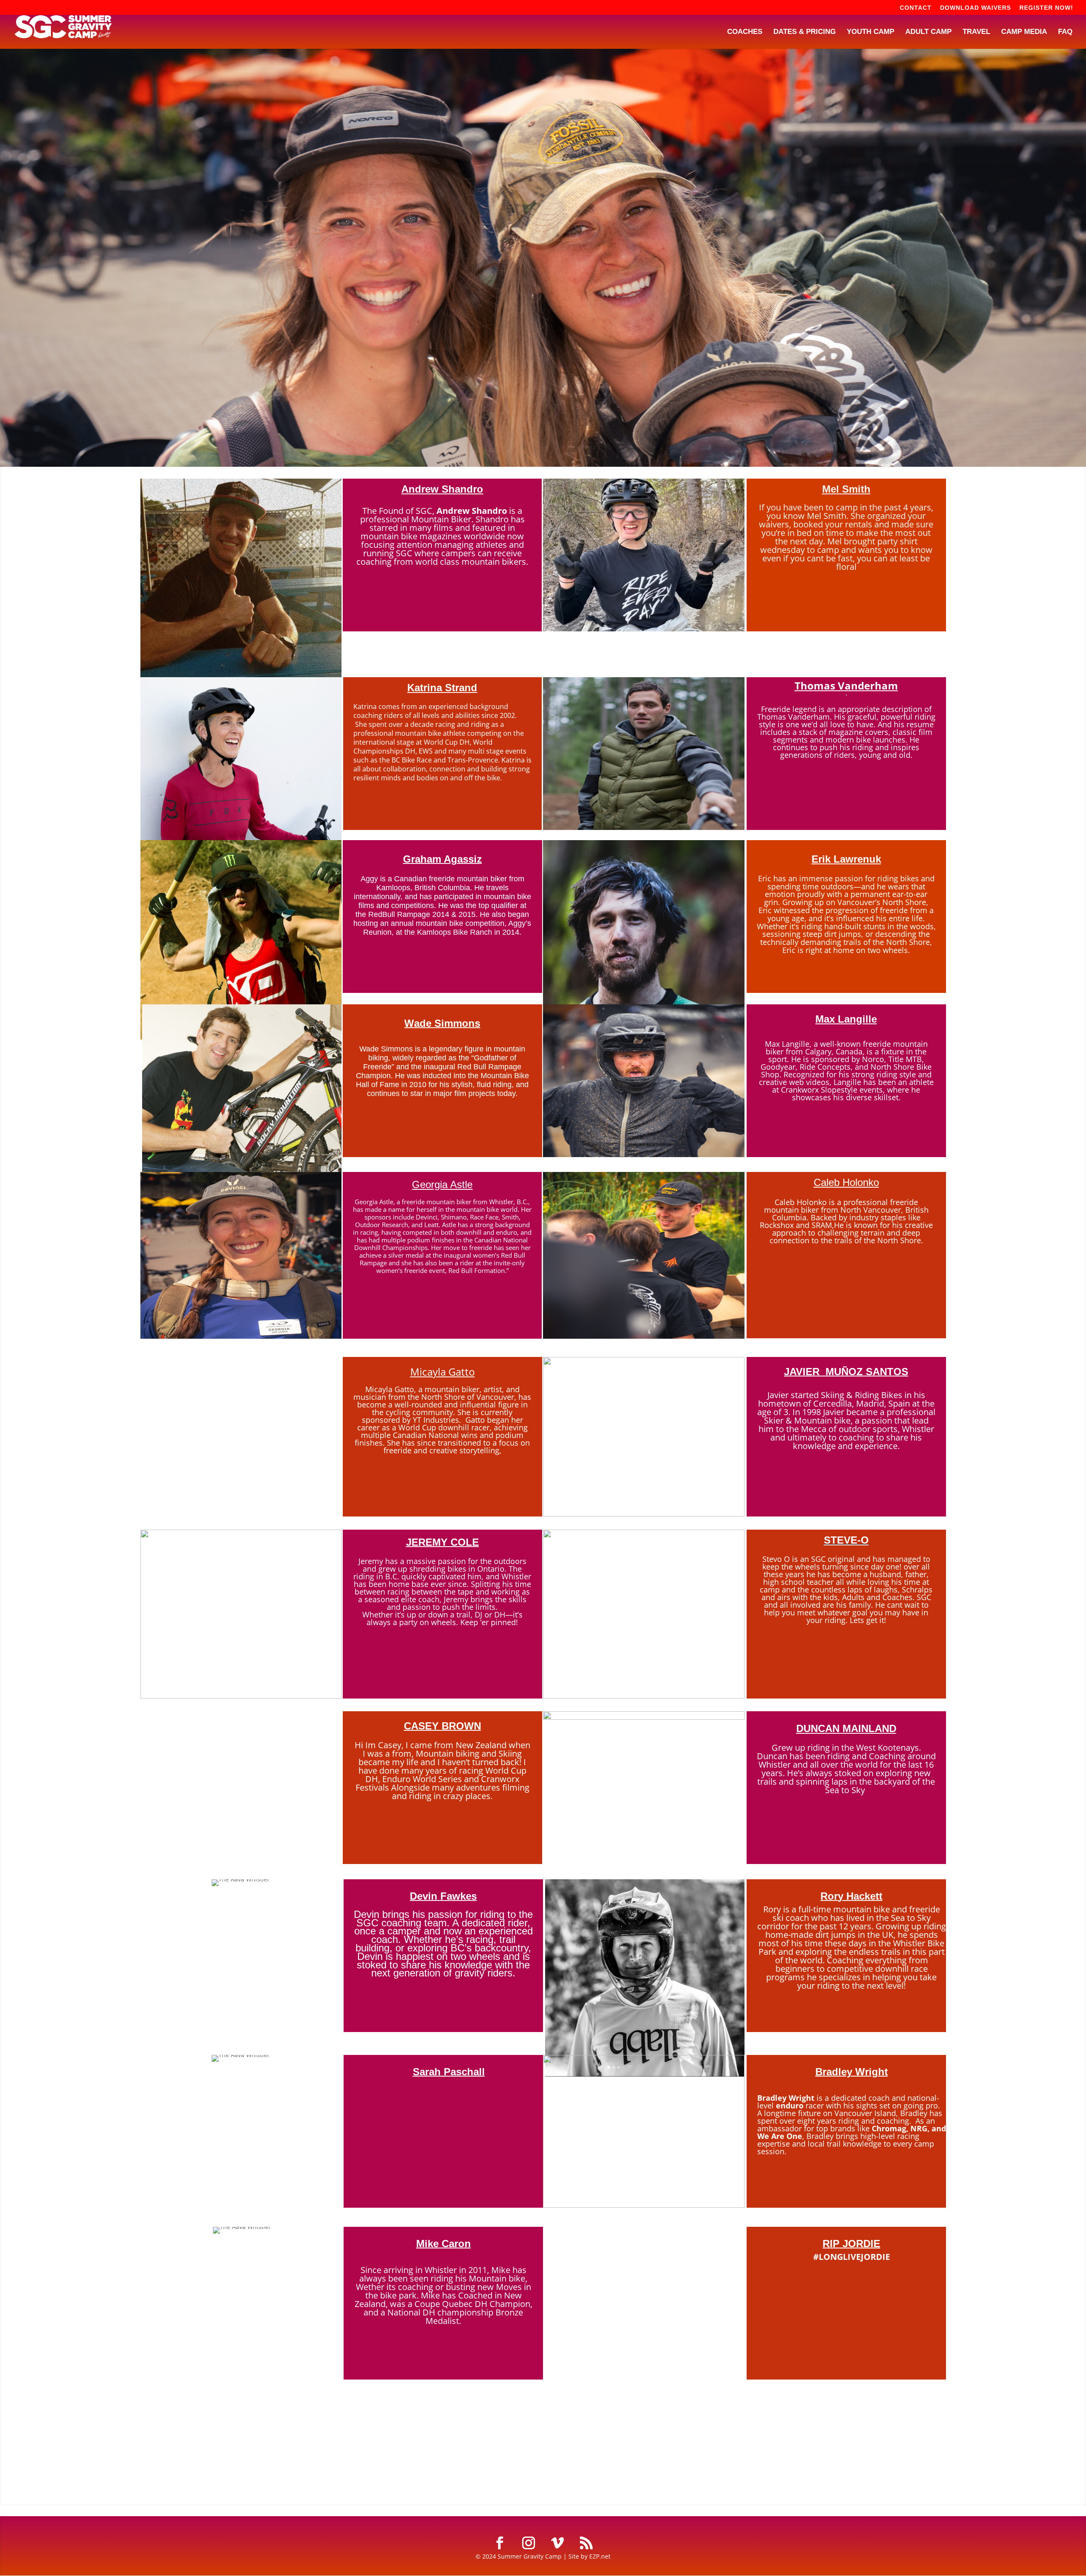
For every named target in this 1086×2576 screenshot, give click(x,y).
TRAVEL (976, 32)
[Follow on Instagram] (529, 2543)
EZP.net (600, 2556)
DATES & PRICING (805, 32)
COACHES (745, 32)
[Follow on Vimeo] (557, 2543)
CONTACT (916, 8)
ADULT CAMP (928, 32)
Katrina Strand (442, 688)
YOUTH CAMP (870, 32)
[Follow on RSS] (586, 2543)
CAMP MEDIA (1024, 32)
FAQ (1065, 32)
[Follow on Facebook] (500, 2543)
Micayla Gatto (442, 1372)
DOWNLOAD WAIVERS (975, 8)
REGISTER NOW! (1046, 8)
